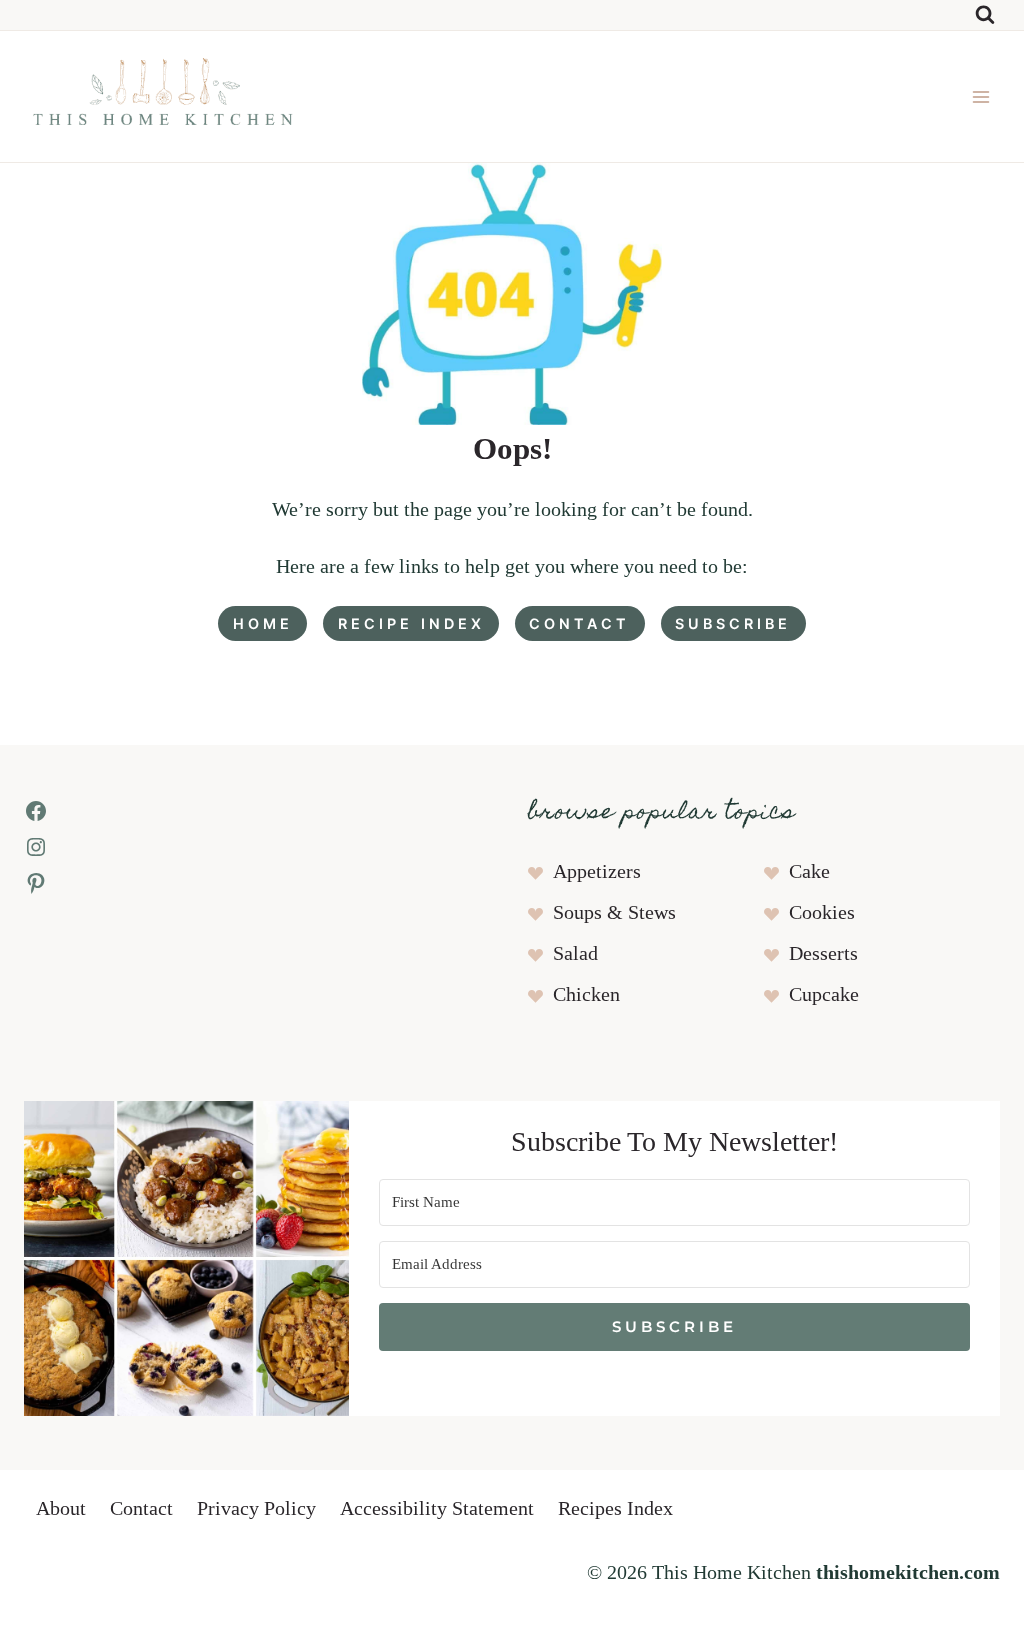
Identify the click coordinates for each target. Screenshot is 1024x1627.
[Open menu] (980, 96)
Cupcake (824, 995)
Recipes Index (615, 1509)
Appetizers (597, 872)
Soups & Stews (614, 913)
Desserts (823, 954)
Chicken (586, 995)
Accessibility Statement (437, 1509)
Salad (575, 954)
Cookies (822, 913)
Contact (141, 1509)
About (61, 1509)
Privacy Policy (256, 1509)
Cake (809, 872)
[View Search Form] (985, 15)
